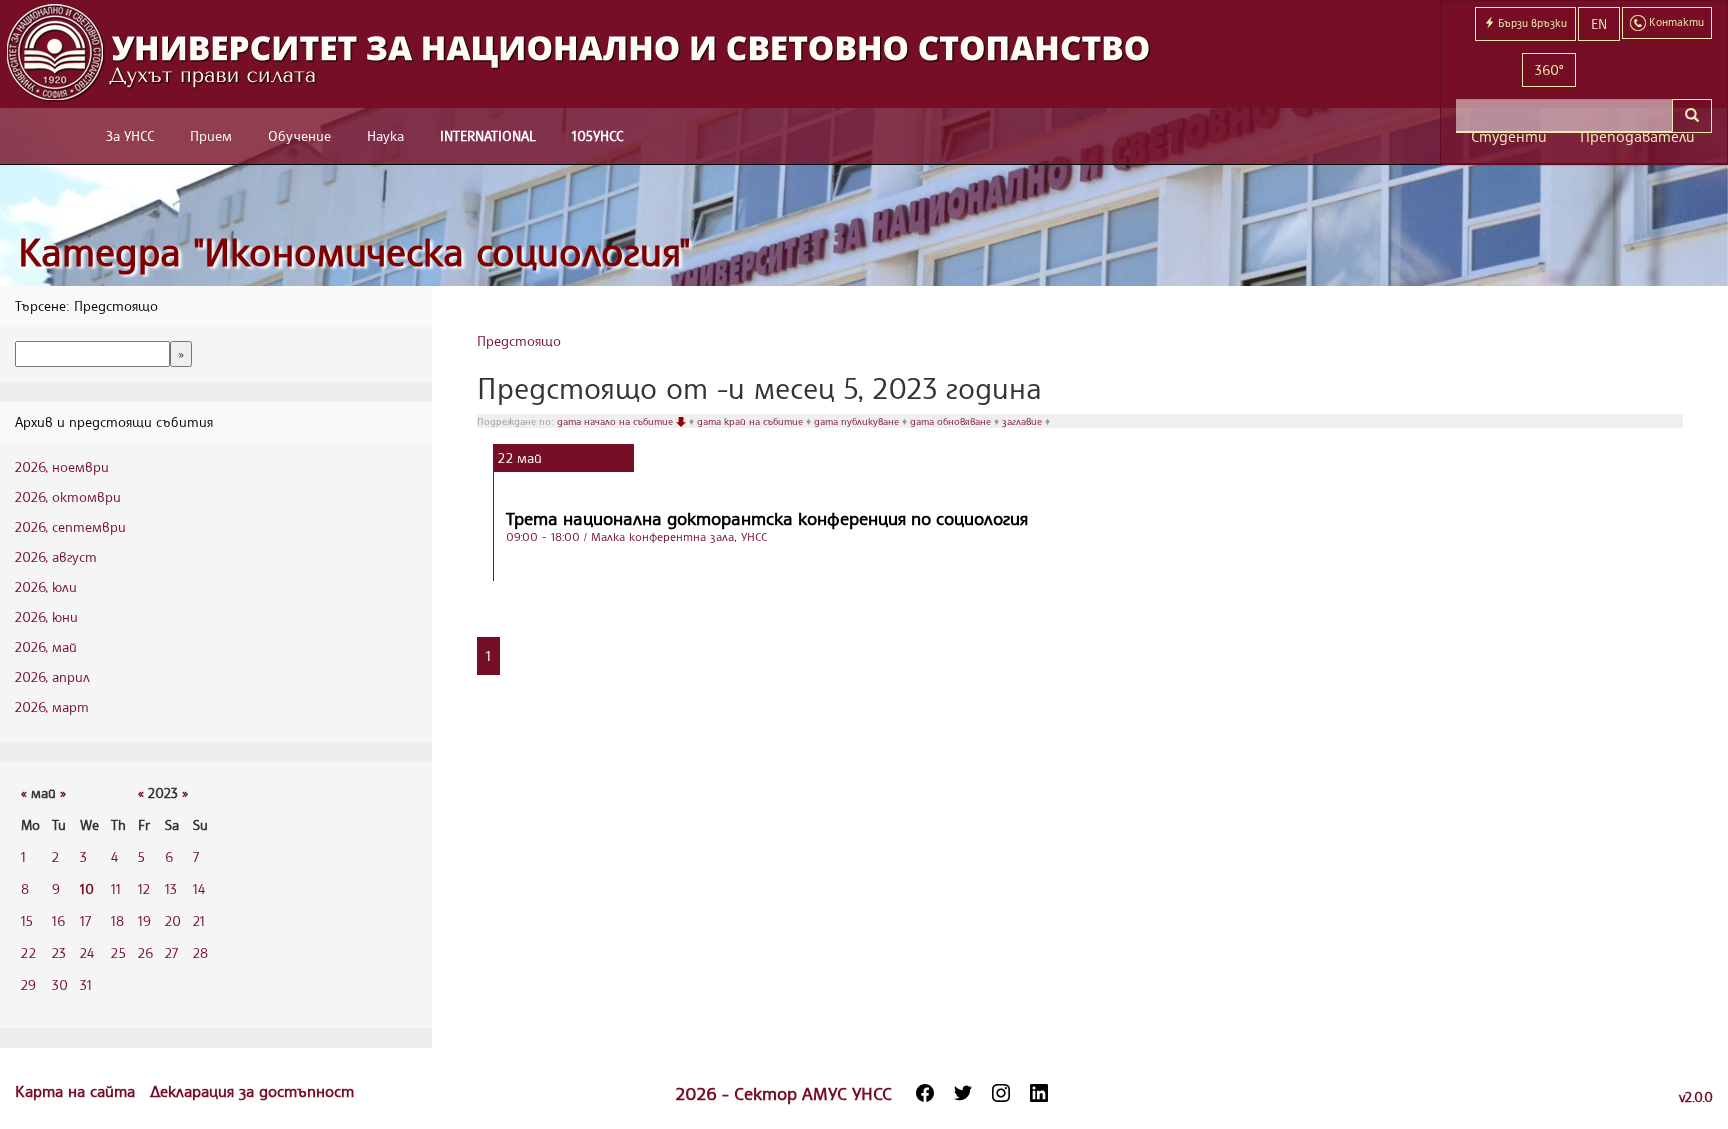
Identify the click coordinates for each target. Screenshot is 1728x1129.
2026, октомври (68, 496)
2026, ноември (62, 466)
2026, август (56, 556)
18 (117, 920)
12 (144, 888)
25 (118, 952)
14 (199, 888)
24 (87, 952)
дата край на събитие (751, 421)
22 (28, 952)
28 (200, 952)
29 (28, 984)
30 (60, 984)
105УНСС (597, 135)
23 (59, 952)
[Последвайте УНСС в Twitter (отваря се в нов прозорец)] (963, 1093)
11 (116, 888)
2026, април (52, 676)
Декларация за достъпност (252, 1091)
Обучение (299, 135)
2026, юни (46, 616)
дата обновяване (952, 421)
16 (58, 920)
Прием (211, 135)
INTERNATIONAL (488, 135)
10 (87, 888)
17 (85, 920)
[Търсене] (1692, 116)
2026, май (46, 646)
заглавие (1023, 421)
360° (1549, 69)
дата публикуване (858, 421)
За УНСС (130, 135)
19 (144, 920)
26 (145, 952)
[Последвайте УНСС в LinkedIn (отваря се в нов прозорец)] (1039, 1093)
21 (199, 920)
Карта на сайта (77, 1091)
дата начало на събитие (616, 421)
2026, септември (70, 526)
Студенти (1509, 136)
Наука (385, 135)
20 (173, 920)
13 (171, 888)
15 (27, 920)
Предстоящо (519, 340)
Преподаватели (1637, 136)
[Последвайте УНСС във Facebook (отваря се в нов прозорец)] (925, 1093)
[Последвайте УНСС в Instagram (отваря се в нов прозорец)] (1001, 1093)
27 (171, 952)
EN (1599, 23)
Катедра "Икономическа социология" (354, 251)
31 (86, 984)
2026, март (52, 706)
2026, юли (46, 586)
